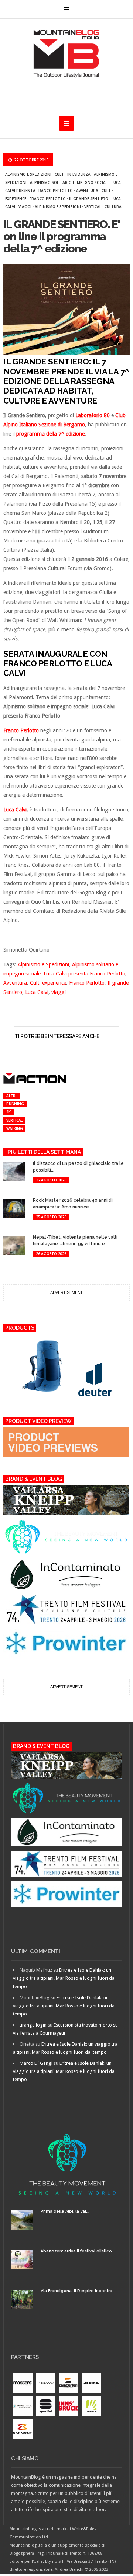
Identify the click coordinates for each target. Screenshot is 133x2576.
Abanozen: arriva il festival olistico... (78, 2251)
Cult (59, 174)
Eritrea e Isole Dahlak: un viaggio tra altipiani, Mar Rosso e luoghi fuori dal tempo (64, 1978)
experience (16, 199)
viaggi (25, 207)
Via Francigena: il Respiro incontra (76, 2291)
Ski (9, 1112)
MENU (66, 9)
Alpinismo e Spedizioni (28, 174)
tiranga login (33, 2025)
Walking (14, 1128)
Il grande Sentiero (89, 199)
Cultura (113, 207)
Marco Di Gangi (36, 2063)
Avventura (87, 191)
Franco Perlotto (48, 199)
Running (15, 1104)
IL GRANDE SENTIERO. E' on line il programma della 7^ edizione (62, 236)
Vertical (93, 207)
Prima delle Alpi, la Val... (65, 2211)
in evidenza (79, 174)
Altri (11, 1096)
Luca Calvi (15, 810)
